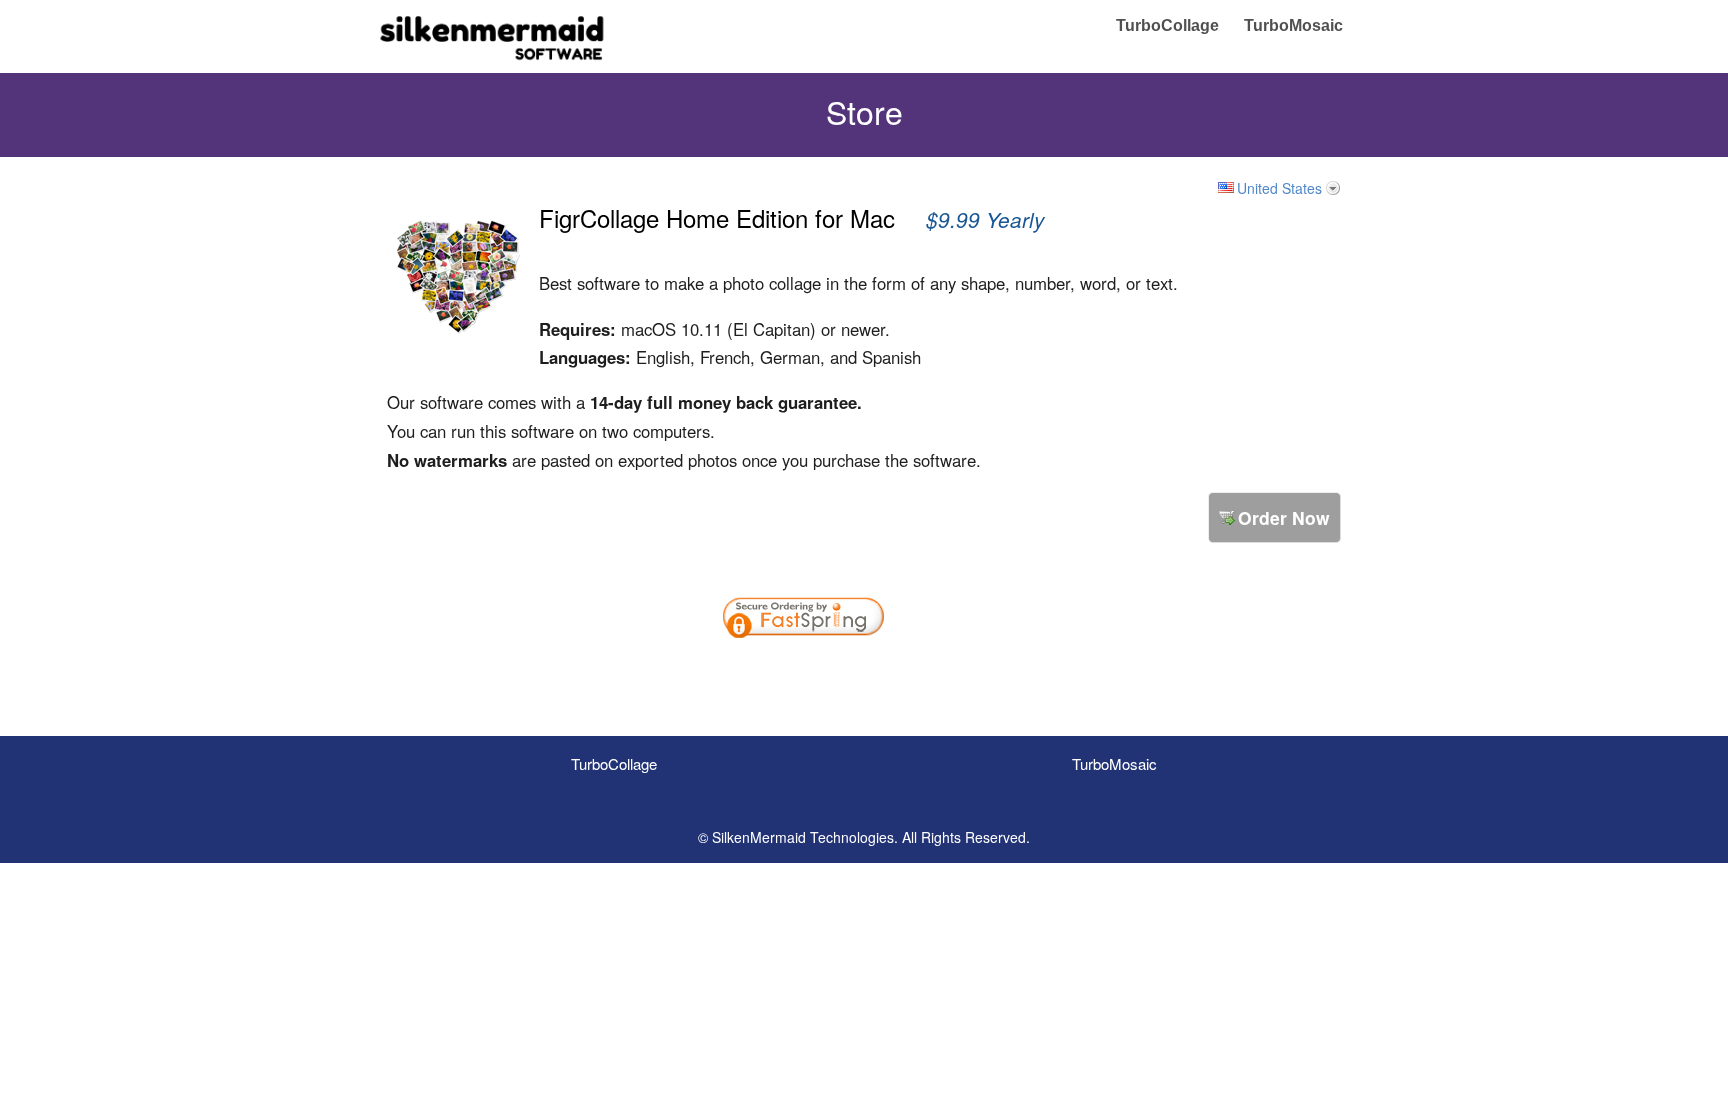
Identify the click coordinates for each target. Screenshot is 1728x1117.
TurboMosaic (1293, 25)
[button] (952, 672)
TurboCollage (1167, 25)
